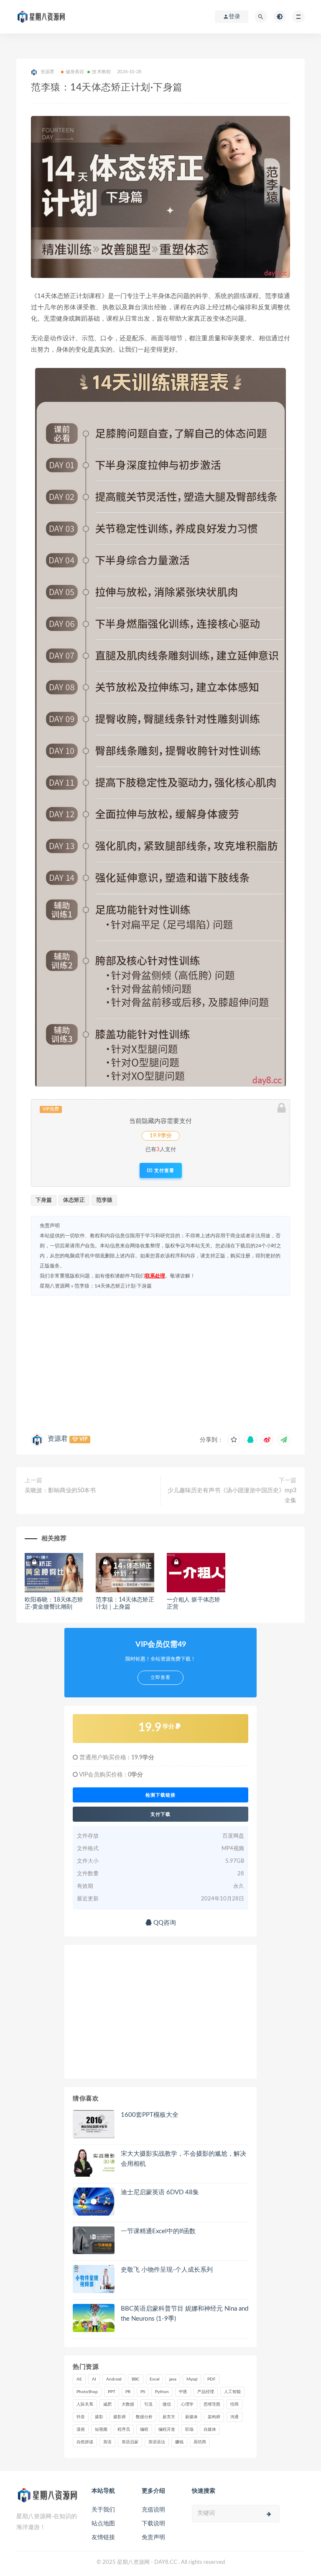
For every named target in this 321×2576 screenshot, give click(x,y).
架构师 (214, 2417)
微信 (167, 2404)
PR (128, 2392)
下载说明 (153, 2524)
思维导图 (212, 2404)
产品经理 (206, 2392)
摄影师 (120, 2417)
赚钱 (179, 2442)
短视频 (101, 2429)
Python (162, 2392)
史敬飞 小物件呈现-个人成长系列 (167, 2270)
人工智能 (232, 2392)
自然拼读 (85, 2442)
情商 (234, 2404)
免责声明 (153, 2537)
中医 (183, 2392)
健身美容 (75, 72)
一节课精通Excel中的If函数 (158, 2231)
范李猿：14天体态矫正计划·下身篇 (113, 1286)
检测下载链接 (160, 1795)
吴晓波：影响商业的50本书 (60, 1491)
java (173, 2379)
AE (79, 2379)
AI (94, 2379)
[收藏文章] (234, 1440)
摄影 (99, 2417)
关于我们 (103, 2510)
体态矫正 (74, 1200)
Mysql (192, 2379)
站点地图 (103, 2524)
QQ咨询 (164, 1923)
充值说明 (153, 2510)
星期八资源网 (55, 1286)
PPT (112, 2392)
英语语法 (157, 2442)
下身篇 (44, 1200)
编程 (144, 2429)
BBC (136, 2379)
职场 (189, 2429)
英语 (107, 2442)
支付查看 (163, 1170)
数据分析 (144, 2417)
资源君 (58, 1439)
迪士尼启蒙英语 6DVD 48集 (160, 2192)
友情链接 (103, 2537)
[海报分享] (284, 1440)
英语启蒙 (130, 2442)
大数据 (128, 2404)
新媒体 (191, 2417)
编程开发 (167, 2429)
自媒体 (210, 2429)
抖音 (81, 2417)
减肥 (107, 2404)
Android (114, 2379)
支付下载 (160, 1814)
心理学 (187, 2404)
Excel (154, 2379)
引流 (148, 2404)
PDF (211, 2379)
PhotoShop (87, 2392)
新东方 (169, 2417)
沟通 (234, 2417)
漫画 (81, 2429)
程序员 (124, 2429)
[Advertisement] (160, 1363)
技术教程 (101, 72)
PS (143, 2392)
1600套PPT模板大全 (150, 2115)
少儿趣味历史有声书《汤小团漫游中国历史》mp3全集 (232, 1496)
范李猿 (104, 1200)
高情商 (200, 2442)
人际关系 (85, 2404)
